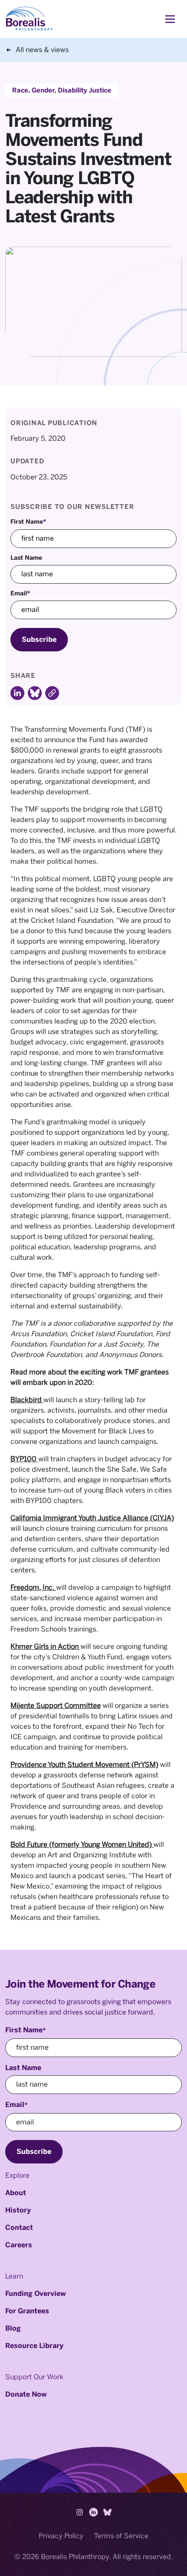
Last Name (26, 558)
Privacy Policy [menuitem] (61, 2536)
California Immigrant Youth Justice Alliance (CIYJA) (92, 1518)
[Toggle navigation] (170, 19)
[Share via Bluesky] (35, 693)
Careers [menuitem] (19, 2245)
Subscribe (39, 639)
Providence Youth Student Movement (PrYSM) (84, 1765)
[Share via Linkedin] (17, 693)
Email (20, 593)
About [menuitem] (16, 2193)
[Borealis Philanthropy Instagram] (80, 2512)
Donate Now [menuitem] (26, 2394)
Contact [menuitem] (19, 2228)
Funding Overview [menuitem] (35, 2294)
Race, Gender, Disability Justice (62, 91)
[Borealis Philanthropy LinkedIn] (93, 2512)
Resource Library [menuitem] (34, 2346)
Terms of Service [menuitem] (121, 2536)
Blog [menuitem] (13, 2328)
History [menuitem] (18, 2210)
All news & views (42, 50)
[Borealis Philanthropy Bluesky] (107, 2512)
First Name (28, 522)
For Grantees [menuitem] (27, 2311)
